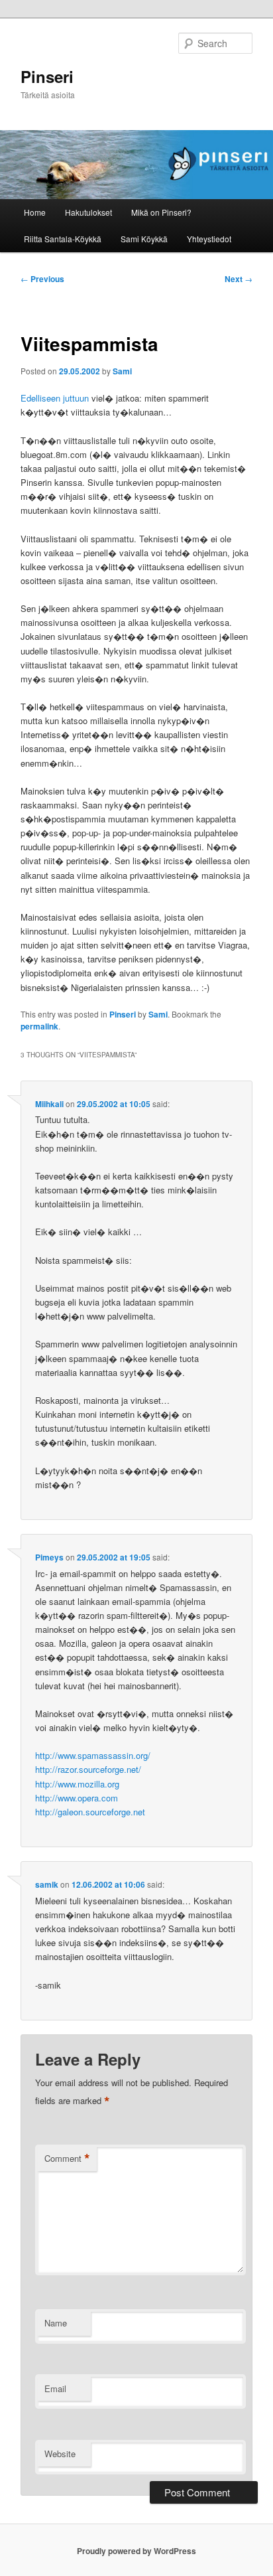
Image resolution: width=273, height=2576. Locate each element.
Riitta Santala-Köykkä (63, 239)
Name (56, 2323)
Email (55, 2388)
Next (239, 279)
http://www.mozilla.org (77, 1784)
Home (35, 212)
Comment (67, 2159)
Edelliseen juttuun (55, 398)
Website (60, 2454)
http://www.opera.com (77, 1798)
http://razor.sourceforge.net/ (88, 1769)
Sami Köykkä (144, 239)
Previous (42, 279)
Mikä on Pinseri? (161, 212)
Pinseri (47, 76)
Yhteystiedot (209, 239)
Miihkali (49, 1104)
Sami (122, 371)
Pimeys (49, 1557)
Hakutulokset (88, 212)
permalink (39, 1026)
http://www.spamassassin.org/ (93, 1755)
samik (47, 1884)
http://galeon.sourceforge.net (90, 1812)
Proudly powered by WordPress (136, 2551)
